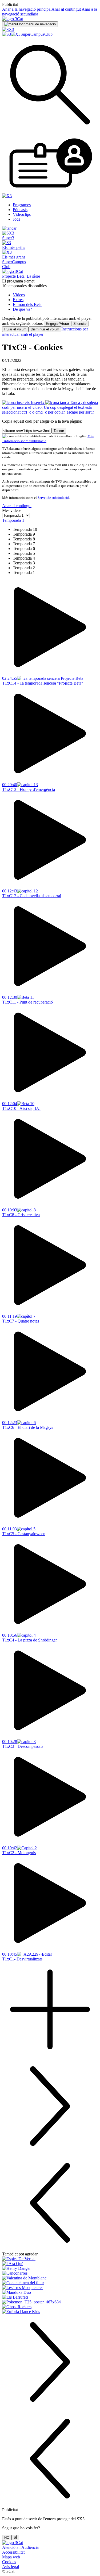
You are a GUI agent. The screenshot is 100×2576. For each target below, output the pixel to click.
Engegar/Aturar (57, 324)
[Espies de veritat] (50, 2259)
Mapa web (11, 2557)
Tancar (59, 431)
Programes (22, 205)
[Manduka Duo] (50, 2292)
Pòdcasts (20, 210)
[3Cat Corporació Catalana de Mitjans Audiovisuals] (13, 2543)
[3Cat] (13, 19)
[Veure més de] (50, 2056)
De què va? (22, 309)
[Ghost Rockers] (50, 2307)
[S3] (7, 34)
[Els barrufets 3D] (50, 2297)
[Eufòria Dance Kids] (50, 2312)
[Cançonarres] (50, 2273)
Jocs (16, 219)
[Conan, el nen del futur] (50, 2283)
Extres (18, 300)
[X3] (16, 34)
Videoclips (22, 214)
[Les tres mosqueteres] (50, 2288)
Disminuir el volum (45, 329)
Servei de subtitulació (53, 498)
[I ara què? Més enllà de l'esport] (50, 2264)
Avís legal (11, 2567)
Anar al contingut (66, 9)
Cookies (9, 2562)
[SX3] (8, 29)
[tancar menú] (9, 228)
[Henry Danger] (50, 2268)
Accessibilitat (13, 2552)
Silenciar (80, 324)
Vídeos (19, 295)
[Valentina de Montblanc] (50, 2278)
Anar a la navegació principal (27, 9)
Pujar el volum (15, 329)
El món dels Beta (27, 304)
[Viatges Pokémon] (50, 2302)
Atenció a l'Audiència (20, 2547)
